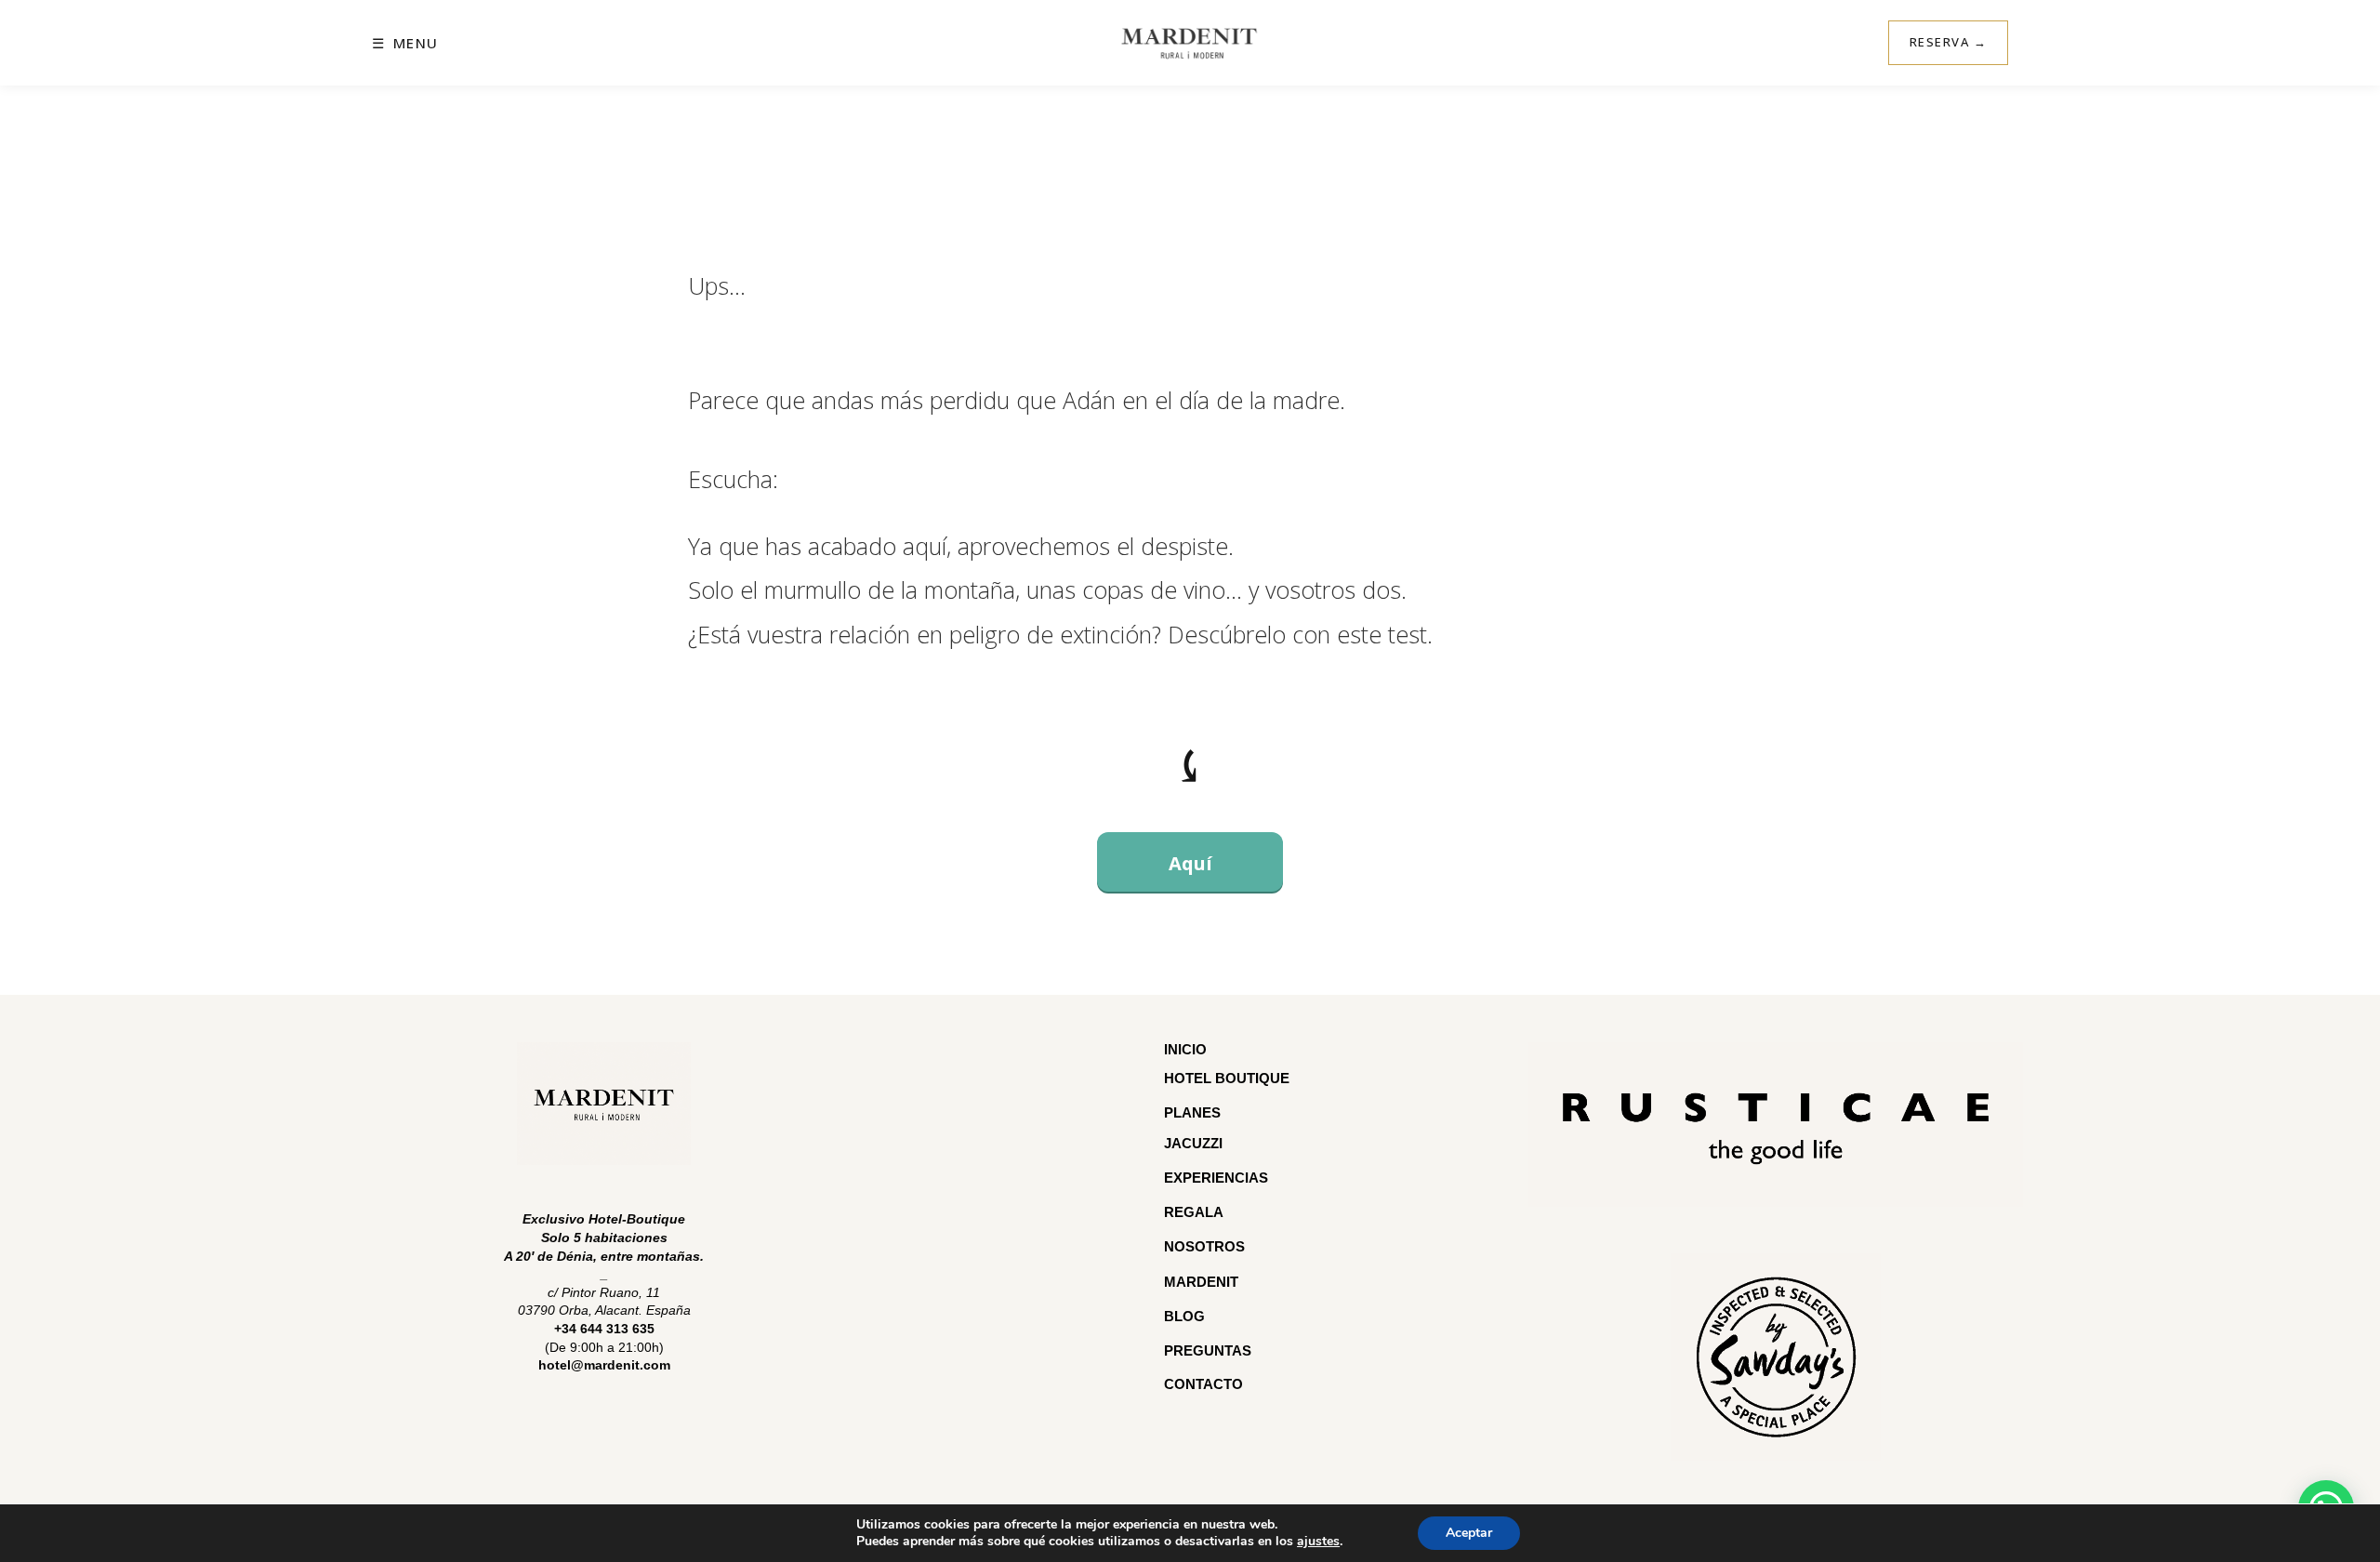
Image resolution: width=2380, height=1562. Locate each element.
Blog (1184, 1316)
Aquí (1190, 863)
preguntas (1210, 1350)
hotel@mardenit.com (604, 1365)
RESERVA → (1949, 42)
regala (1194, 1212)
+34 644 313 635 (604, 1329)
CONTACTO (1203, 1384)
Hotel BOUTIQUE (1227, 1078)
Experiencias (1216, 1178)
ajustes (1318, 1542)
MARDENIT (1201, 1282)
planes (1192, 1112)
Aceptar (1469, 1533)
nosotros (1204, 1246)
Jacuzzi (1193, 1143)
